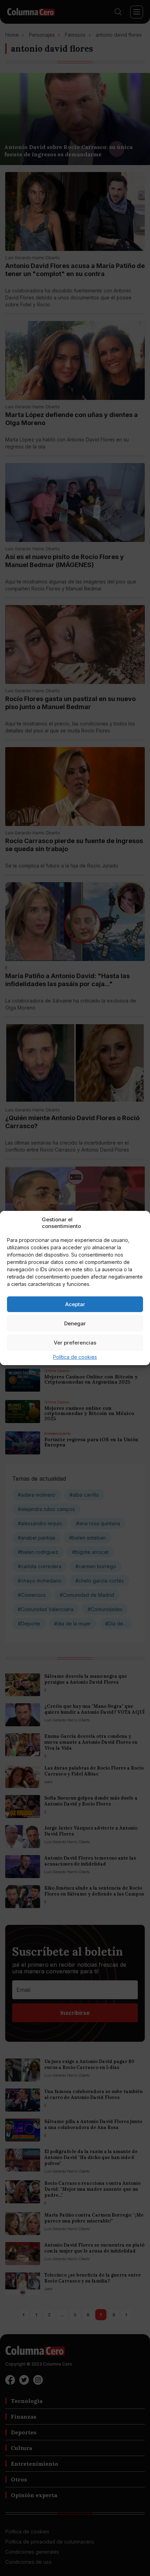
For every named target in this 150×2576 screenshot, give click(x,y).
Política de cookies (75, 1357)
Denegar (75, 1323)
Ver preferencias (75, 1343)
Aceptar (75, 1304)
